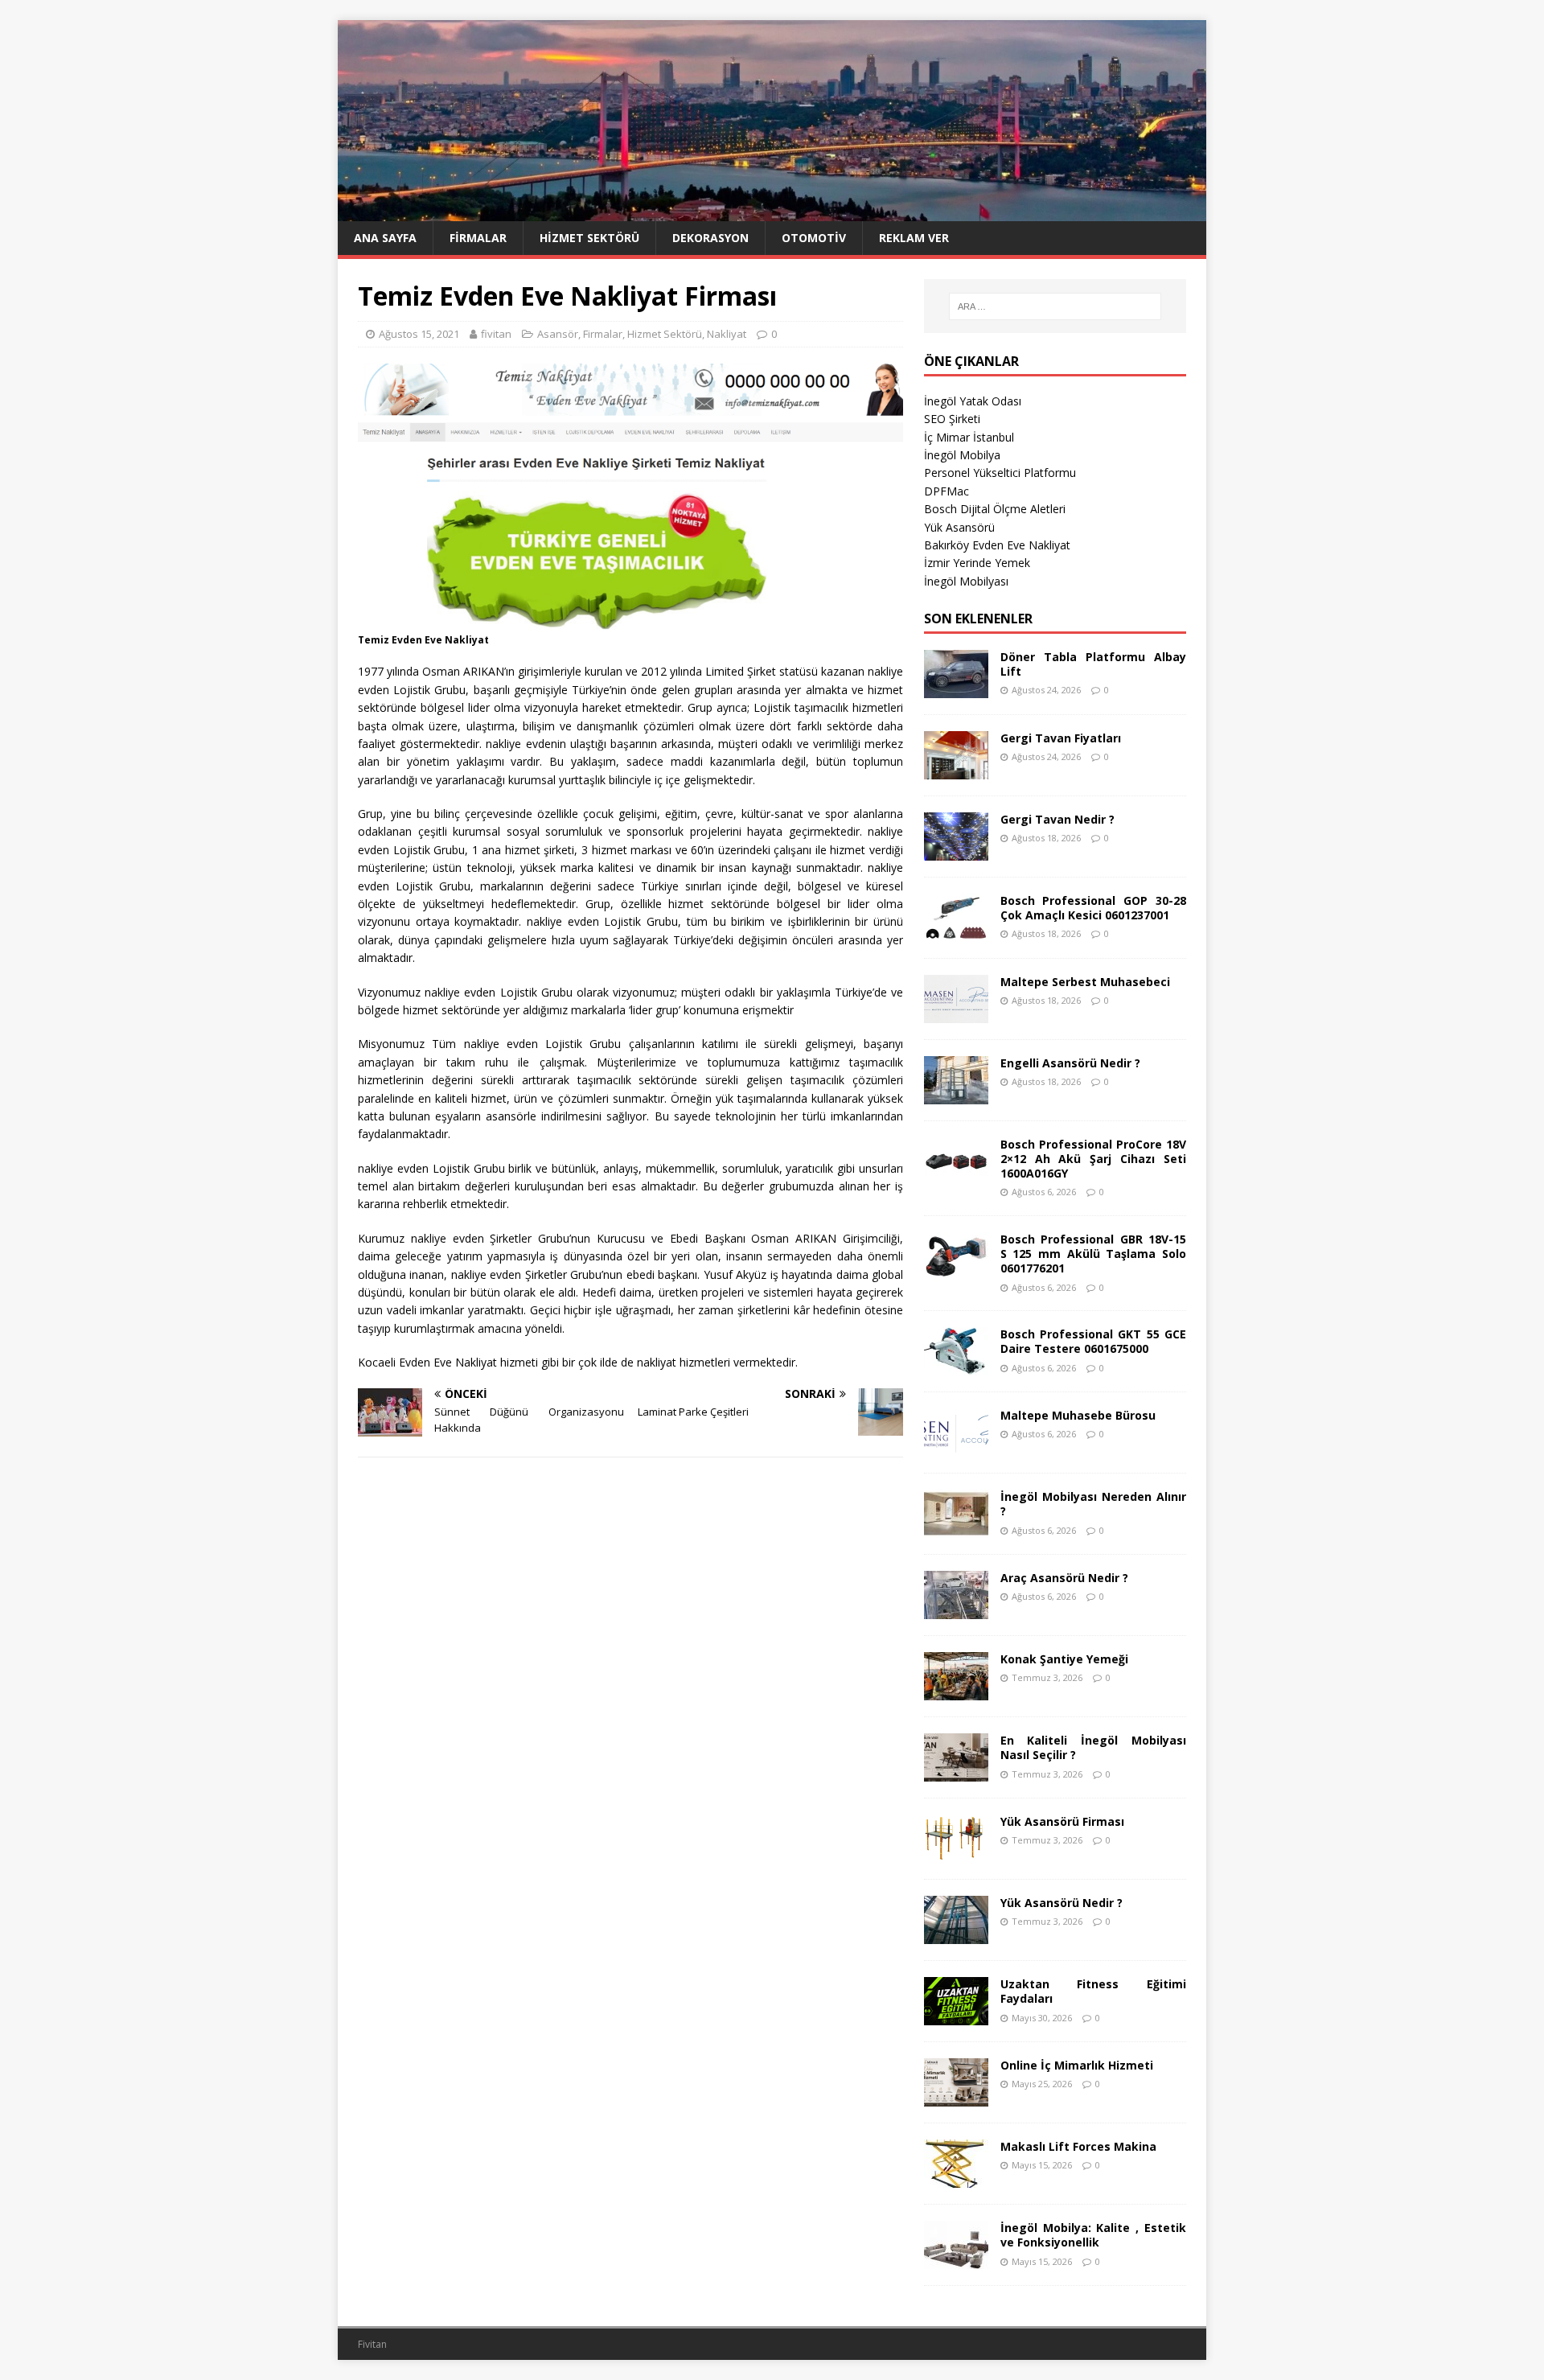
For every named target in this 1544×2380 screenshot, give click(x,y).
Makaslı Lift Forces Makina (1078, 2146)
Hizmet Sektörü (589, 238)
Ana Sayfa (385, 238)
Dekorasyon (710, 238)
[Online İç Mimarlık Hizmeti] (956, 2097)
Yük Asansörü (959, 527)
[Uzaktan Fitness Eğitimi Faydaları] (956, 2016)
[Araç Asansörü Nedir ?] (956, 1610)
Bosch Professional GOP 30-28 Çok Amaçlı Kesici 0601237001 (1093, 908)
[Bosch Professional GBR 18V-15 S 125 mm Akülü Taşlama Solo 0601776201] (956, 1271)
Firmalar (478, 238)
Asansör (558, 334)
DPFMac (947, 491)
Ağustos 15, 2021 (419, 334)
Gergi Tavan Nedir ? (1057, 819)
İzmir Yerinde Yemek (977, 563)
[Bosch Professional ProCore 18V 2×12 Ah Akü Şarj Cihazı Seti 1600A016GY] (956, 1176)
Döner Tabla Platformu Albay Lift (1093, 664)
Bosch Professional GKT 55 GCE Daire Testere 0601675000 (1093, 1341)
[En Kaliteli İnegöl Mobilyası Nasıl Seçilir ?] (956, 1772)
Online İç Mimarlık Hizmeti (1077, 2065)
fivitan (496, 334)
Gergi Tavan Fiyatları (1061, 738)
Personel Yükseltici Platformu (1000, 473)
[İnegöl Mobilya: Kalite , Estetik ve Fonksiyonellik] (956, 2260)
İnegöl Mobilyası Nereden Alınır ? (1093, 1504)
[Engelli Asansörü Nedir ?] (956, 1094)
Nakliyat (727, 334)
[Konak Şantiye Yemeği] (956, 1691)
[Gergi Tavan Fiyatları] (956, 769)
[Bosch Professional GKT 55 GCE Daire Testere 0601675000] (956, 1366)
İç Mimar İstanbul (969, 437)
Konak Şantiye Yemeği (1064, 1659)
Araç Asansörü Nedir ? (1064, 1578)
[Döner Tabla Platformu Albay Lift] (956, 688)
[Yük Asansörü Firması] (956, 1854)
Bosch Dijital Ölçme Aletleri (995, 509)
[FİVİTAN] (772, 212)
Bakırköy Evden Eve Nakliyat (997, 545)
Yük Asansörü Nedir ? (1061, 1903)
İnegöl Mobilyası (966, 581)
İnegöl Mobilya (962, 455)
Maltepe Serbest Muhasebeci (1085, 982)
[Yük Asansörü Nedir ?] (956, 1935)
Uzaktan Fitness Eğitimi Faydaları (1093, 1991)
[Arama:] (1055, 306)
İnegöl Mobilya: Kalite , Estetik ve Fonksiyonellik (1093, 2235)
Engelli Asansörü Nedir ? (1070, 1063)
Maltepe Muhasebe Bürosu (1078, 1415)
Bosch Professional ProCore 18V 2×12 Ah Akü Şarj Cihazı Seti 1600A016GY (1093, 1159)
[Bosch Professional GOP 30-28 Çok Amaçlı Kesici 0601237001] (956, 932)
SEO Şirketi (952, 419)
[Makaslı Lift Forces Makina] (956, 2179)
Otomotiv (814, 238)
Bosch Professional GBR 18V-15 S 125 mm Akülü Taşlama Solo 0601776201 (1093, 1254)
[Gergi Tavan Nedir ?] (956, 851)
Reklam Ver (914, 238)
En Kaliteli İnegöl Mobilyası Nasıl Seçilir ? (1093, 1747)
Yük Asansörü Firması (1062, 1821)
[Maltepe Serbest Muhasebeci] (956, 1013)
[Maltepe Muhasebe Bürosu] (956, 1447)
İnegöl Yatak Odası (973, 401)
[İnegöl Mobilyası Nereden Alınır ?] (956, 1529)
